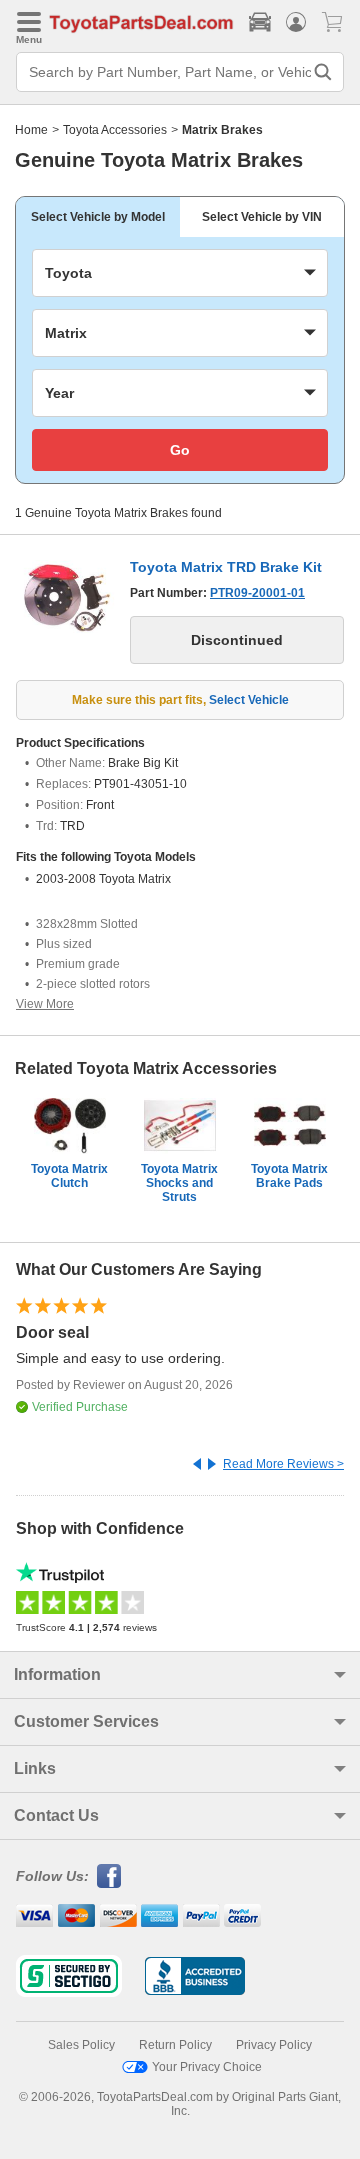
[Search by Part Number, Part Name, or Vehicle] (323, 72)
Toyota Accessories (115, 130)
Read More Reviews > (283, 1464)
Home (31, 130)
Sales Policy (81, 2045)
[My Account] (296, 22)
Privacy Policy (274, 2045)
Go (180, 450)
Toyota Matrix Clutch (69, 1176)
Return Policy (175, 2045)
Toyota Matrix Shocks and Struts (179, 1183)
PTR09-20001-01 (257, 593)
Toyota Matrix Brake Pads (289, 1176)
